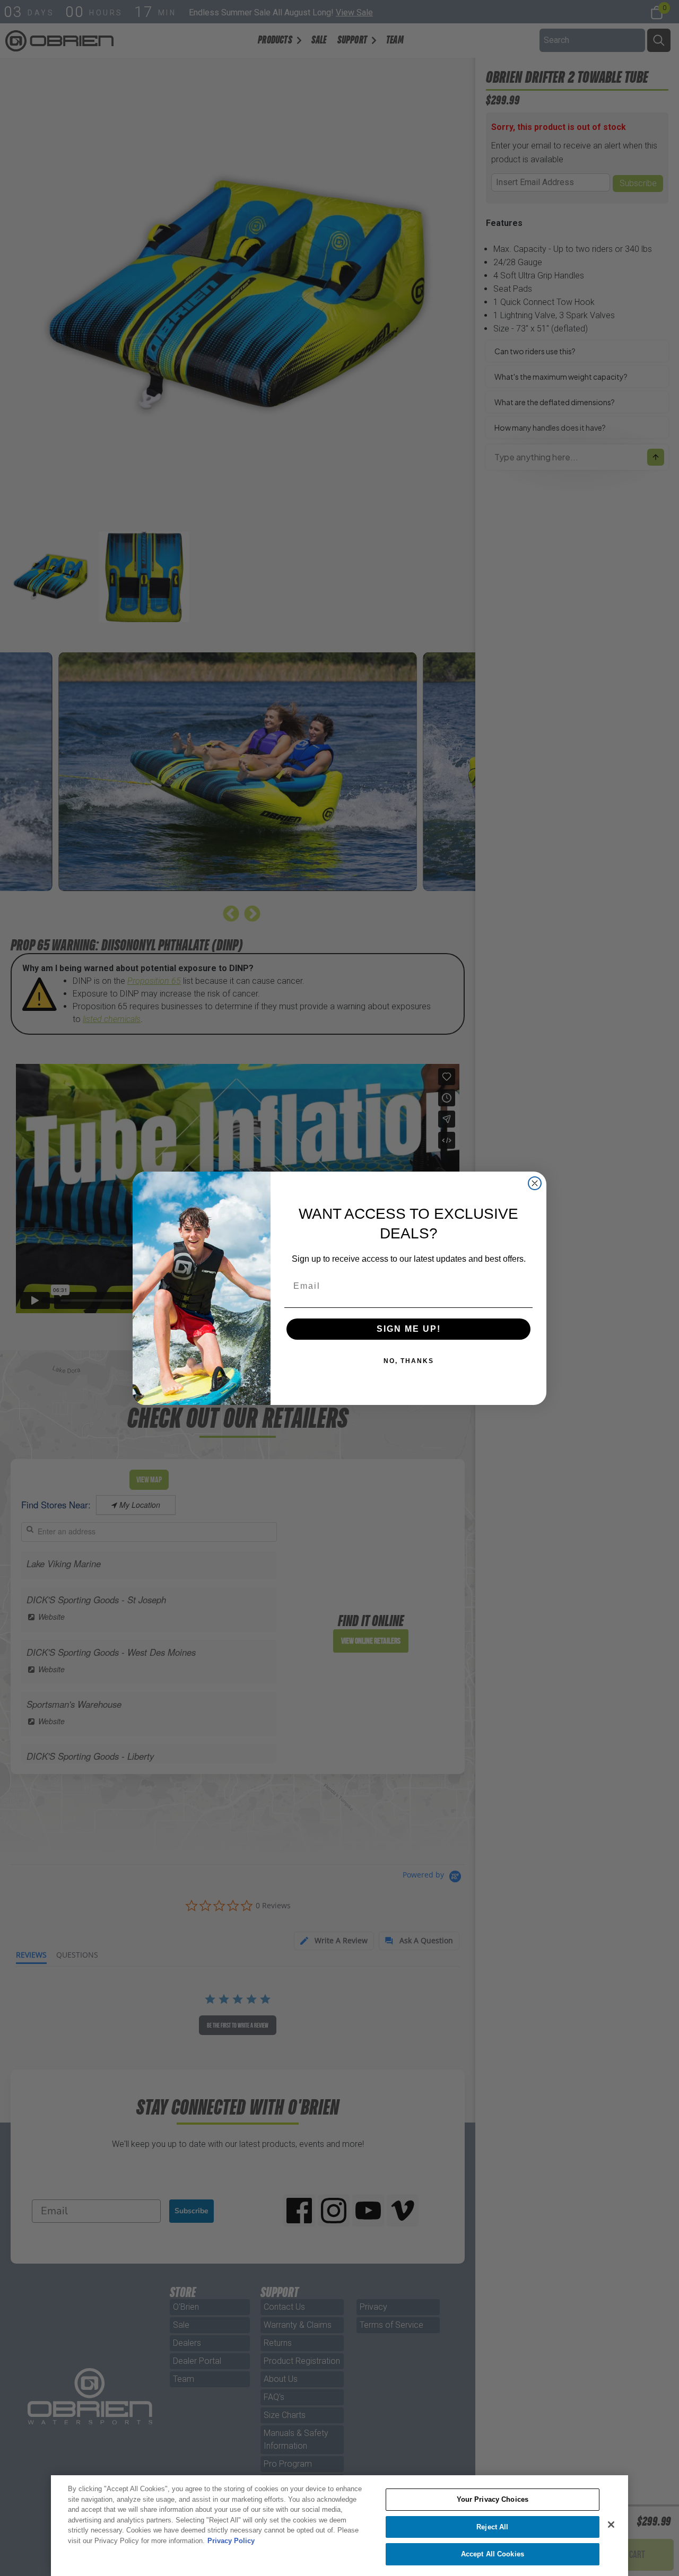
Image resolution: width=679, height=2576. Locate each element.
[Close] (611, 2525)
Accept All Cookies (493, 2554)
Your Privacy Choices (493, 2499)
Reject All (492, 2527)
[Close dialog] (535, 1183)
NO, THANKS (409, 1361)
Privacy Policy (231, 2541)
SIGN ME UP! (409, 1329)
